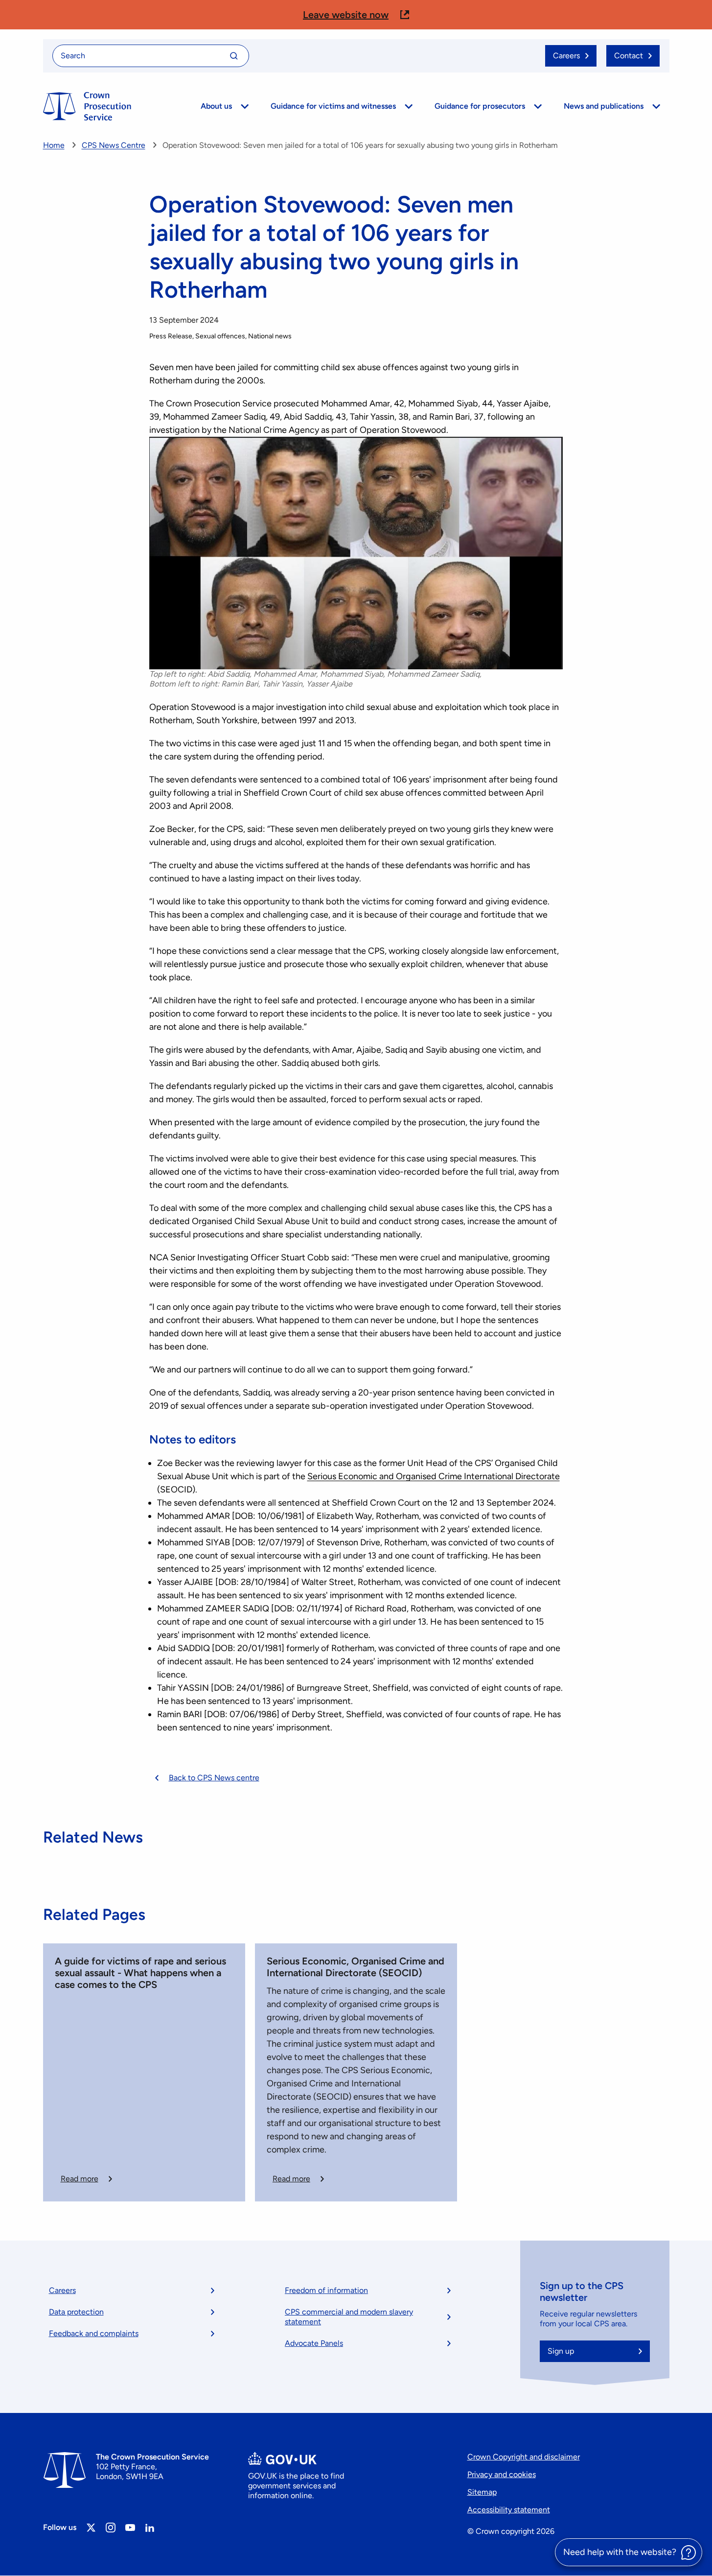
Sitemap (482, 2492)
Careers (62, 2290)
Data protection (76, 2312)
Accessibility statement (509, 2510)
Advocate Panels (314, 2343)
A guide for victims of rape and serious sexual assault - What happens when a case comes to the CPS (140, 1973)
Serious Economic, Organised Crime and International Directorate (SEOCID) (356, 1967)
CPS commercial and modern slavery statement (349, 2317)
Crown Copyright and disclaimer (524, 2457)
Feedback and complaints (94, 2333)
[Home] (87, 106)
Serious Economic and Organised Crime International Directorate (434, 1476)
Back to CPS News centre (214, 1778)
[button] (356, 15)
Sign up (561, 2351)
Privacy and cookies (502, 2474)
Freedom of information (326, 2290)
